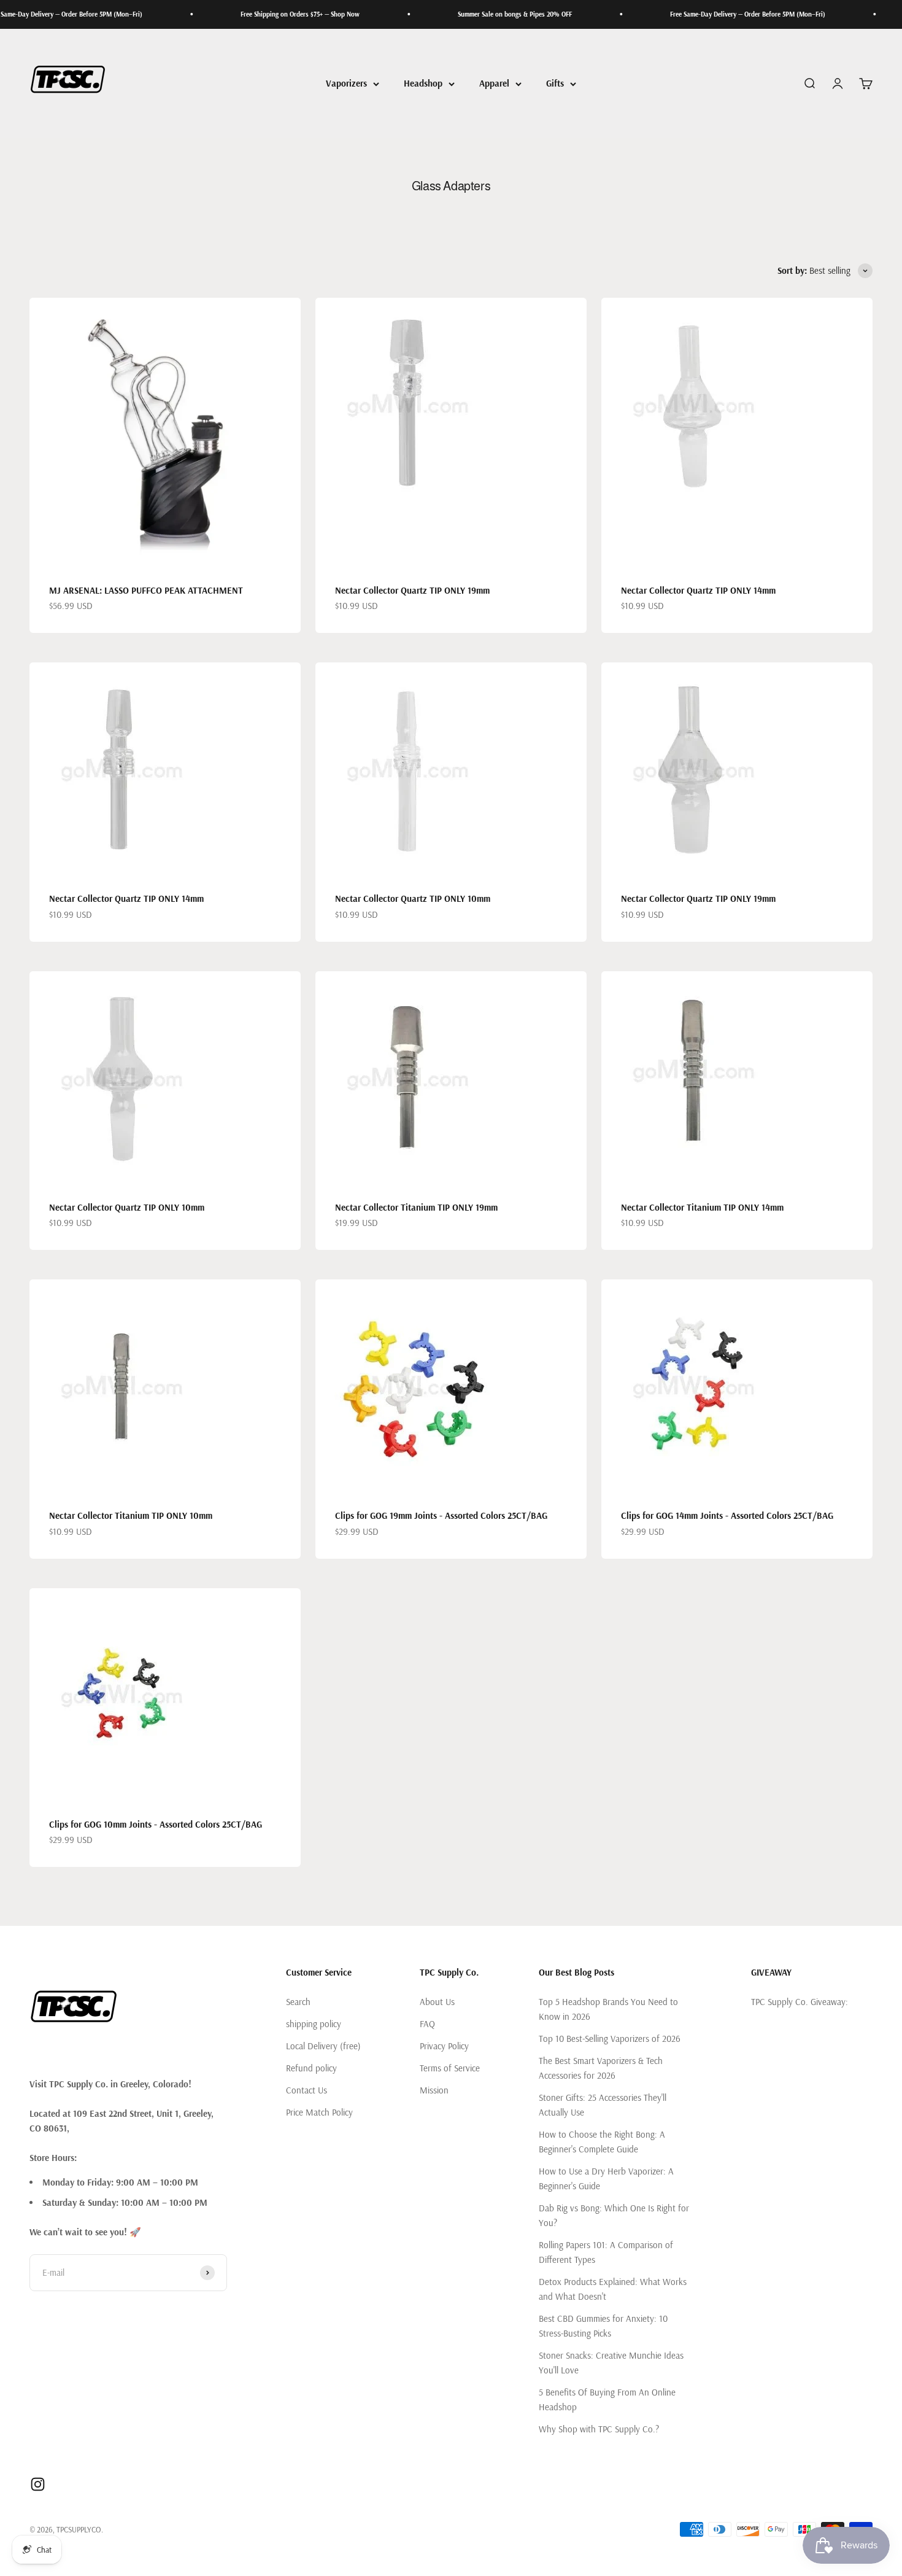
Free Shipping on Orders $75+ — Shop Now (249, 14)
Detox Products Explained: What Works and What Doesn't (613, 2289)
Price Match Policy (319, 2112)
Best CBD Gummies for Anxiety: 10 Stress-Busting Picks (603, 2326)
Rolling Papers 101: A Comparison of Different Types (606, 2252)
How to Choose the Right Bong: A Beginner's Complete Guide (602, 2142)
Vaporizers (346, 83)
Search (298, 2002)
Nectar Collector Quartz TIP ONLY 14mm (698, 590)
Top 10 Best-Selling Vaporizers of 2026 (610, 2039)
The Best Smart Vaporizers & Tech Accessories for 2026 (601, 2068)
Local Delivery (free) (323, 2046)
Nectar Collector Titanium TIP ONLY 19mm (416, 1207)
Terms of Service (450, 2068)
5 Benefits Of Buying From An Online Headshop (607, 2399)
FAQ (427, 2024)
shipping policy (314, 2024)
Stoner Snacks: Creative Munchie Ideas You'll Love (611, 2363)
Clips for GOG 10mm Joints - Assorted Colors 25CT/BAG (156, 1824)
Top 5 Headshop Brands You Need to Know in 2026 (608, 2009)
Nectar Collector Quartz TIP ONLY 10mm (413, 898)
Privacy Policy (444, 2046)
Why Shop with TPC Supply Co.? (599, 2429)
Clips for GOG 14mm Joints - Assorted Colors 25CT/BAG (727, 1515)
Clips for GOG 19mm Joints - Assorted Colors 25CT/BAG (441, 1515)
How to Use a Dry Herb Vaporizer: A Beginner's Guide (606, 2178)
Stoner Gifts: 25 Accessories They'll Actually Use (603, 2105)
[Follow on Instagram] (38, 2484)
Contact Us (306, 2090)
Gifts (555, 83)
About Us (437, 2002)
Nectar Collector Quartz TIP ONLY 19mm (412, 590)
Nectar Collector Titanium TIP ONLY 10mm (131, 1515)
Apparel (494, 83)
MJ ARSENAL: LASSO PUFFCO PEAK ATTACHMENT (146, 590)
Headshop (423, 83)
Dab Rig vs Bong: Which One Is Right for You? (614, 2215)
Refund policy (311, 2068)
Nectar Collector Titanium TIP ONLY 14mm (702, 1207)
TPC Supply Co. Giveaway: (800, 2002)
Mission (434, 2090)
